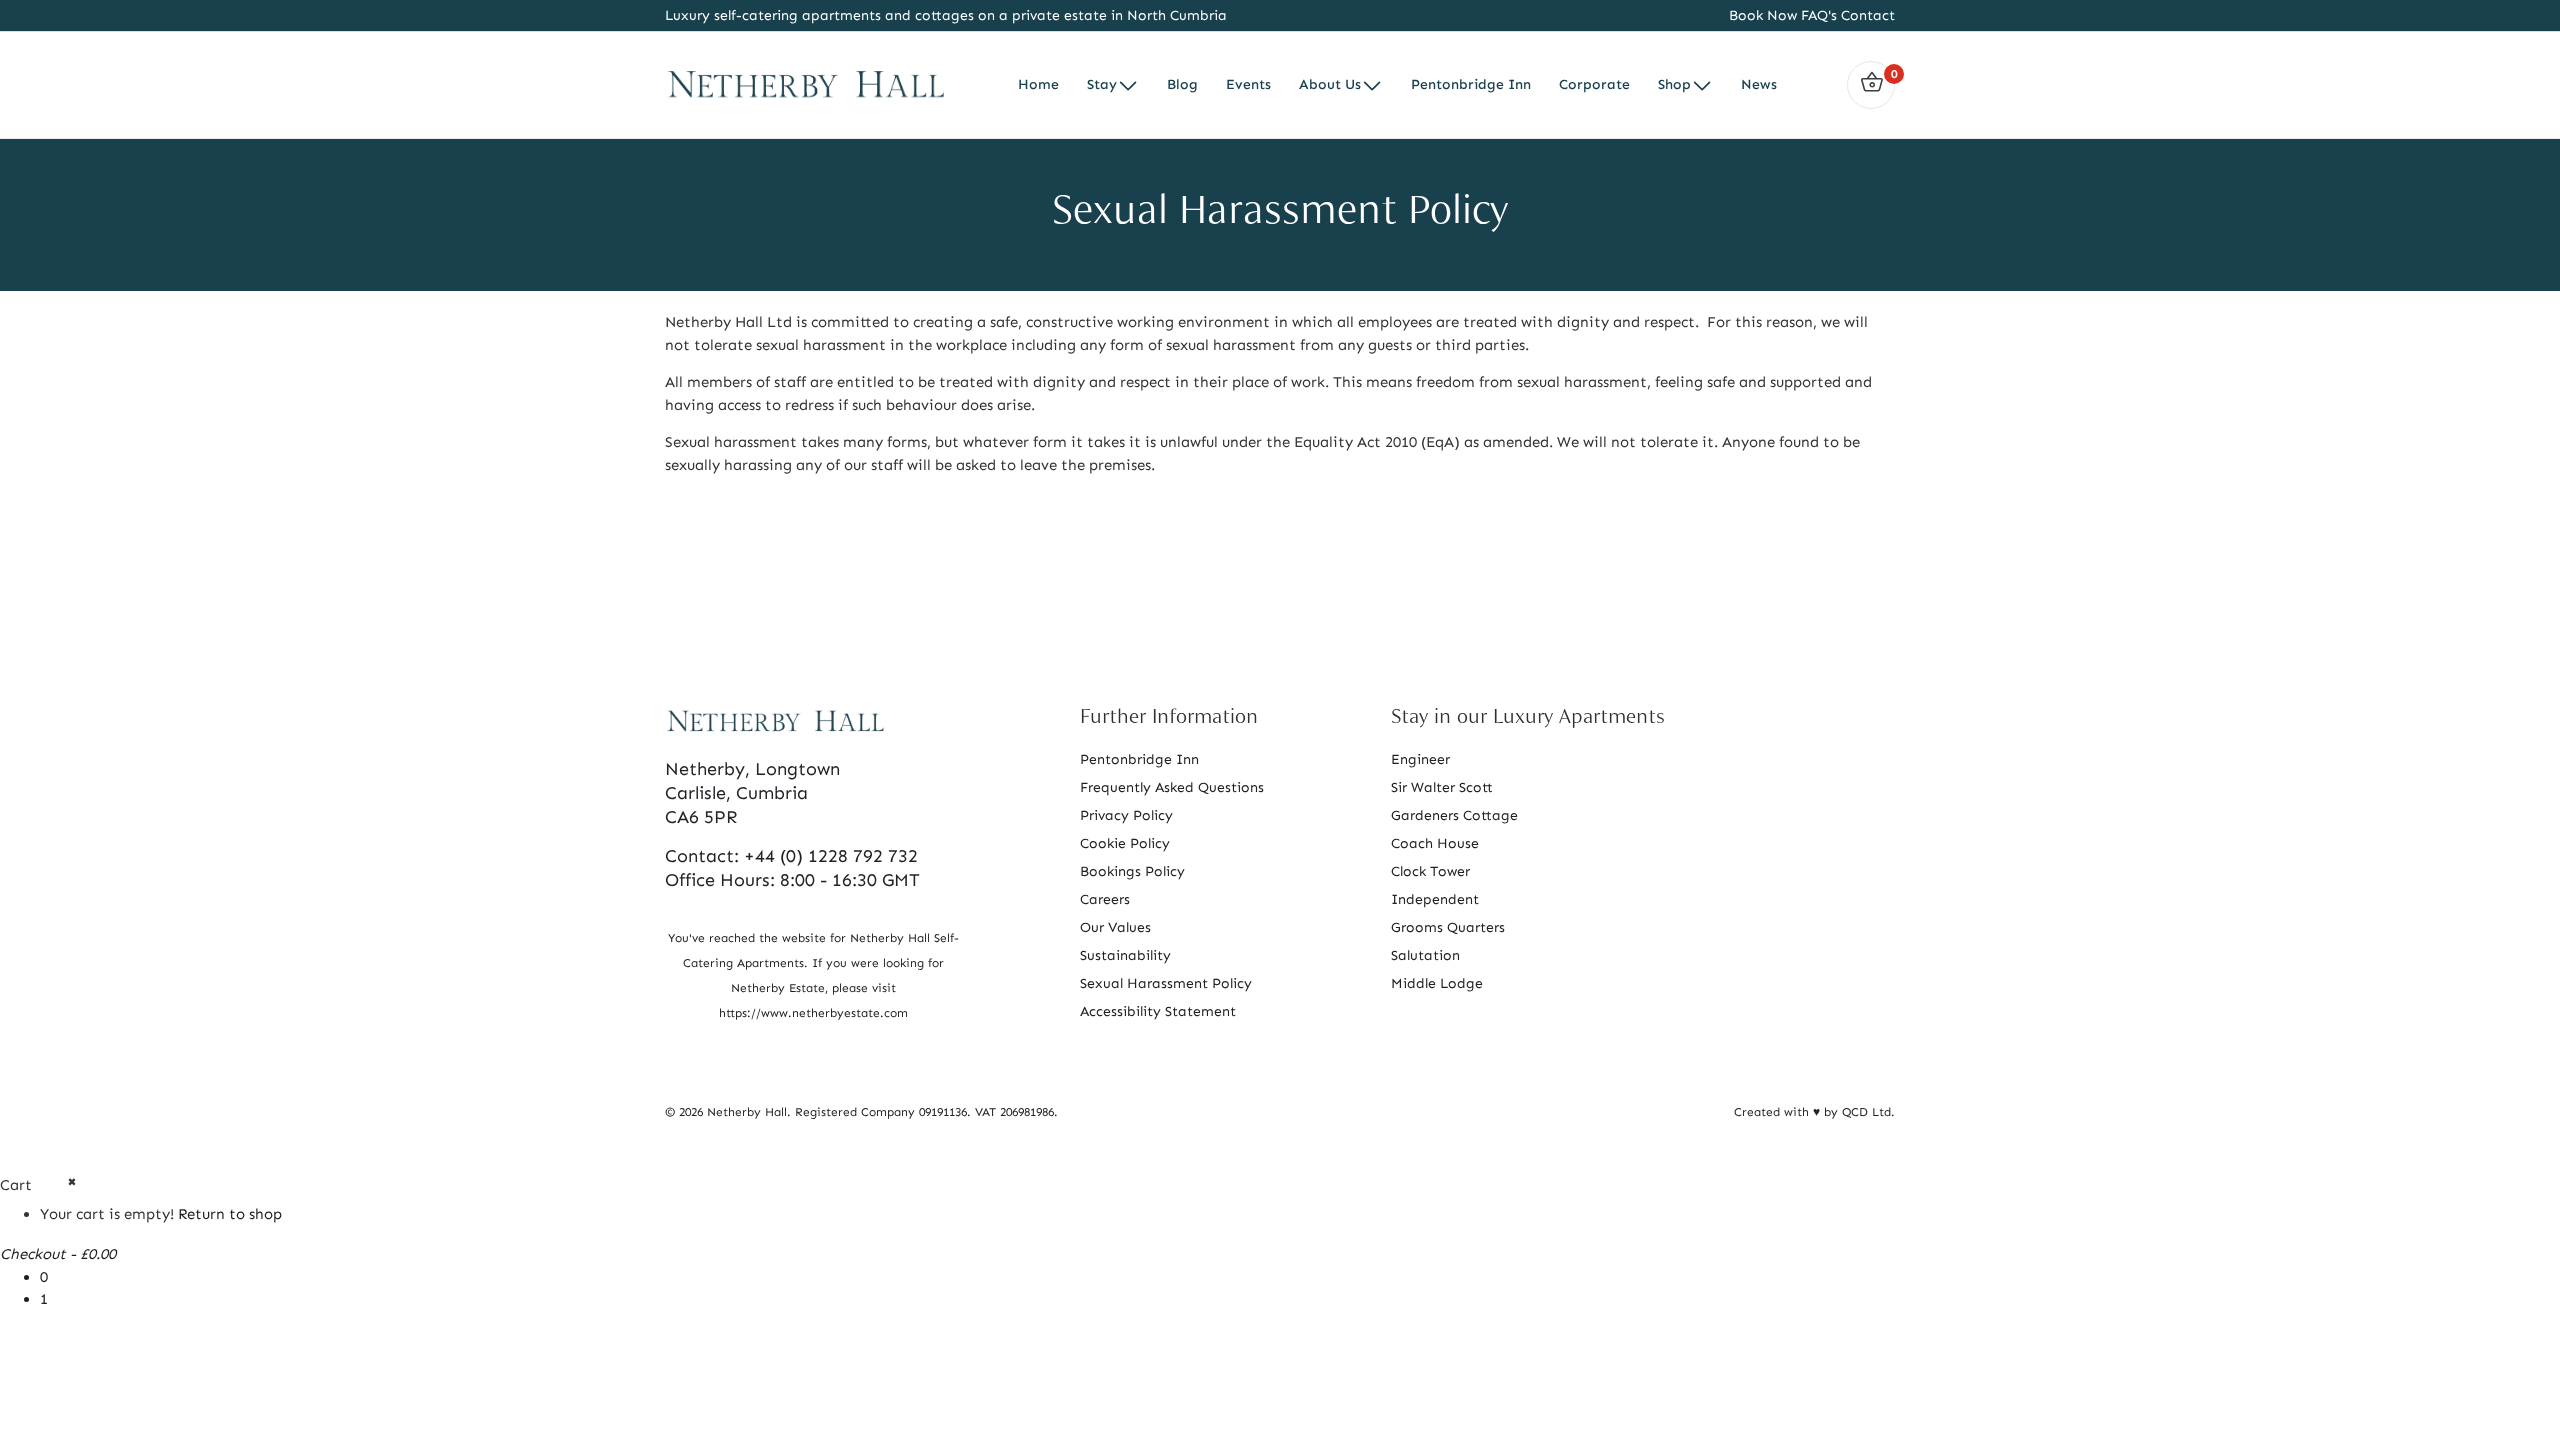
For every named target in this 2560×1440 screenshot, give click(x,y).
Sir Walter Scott (1442, 787)
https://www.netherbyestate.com (813, 1013)
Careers (1105, 899)
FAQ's (1819, 15)
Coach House (1435, 843)
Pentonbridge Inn (1139, 759)
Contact (1866, 15)
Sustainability (1125, 955)
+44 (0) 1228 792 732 (831, 856)
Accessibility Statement (1158, 1011)
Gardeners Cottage (1454, 815)
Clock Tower (1430, 871)
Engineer (1420, 759)
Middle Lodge (1437, 983)
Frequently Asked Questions (1172, 787)
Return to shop (230, 1214)
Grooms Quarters (1448, 927)
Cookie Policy (1125, 843)
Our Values (1115, 927)
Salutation (1425, 955)
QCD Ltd (1866, 1112)
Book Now (1763, 15)
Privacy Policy (1126, 815)
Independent (1435, 899)
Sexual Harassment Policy (1166, 983)
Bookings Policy (1132, 871)
